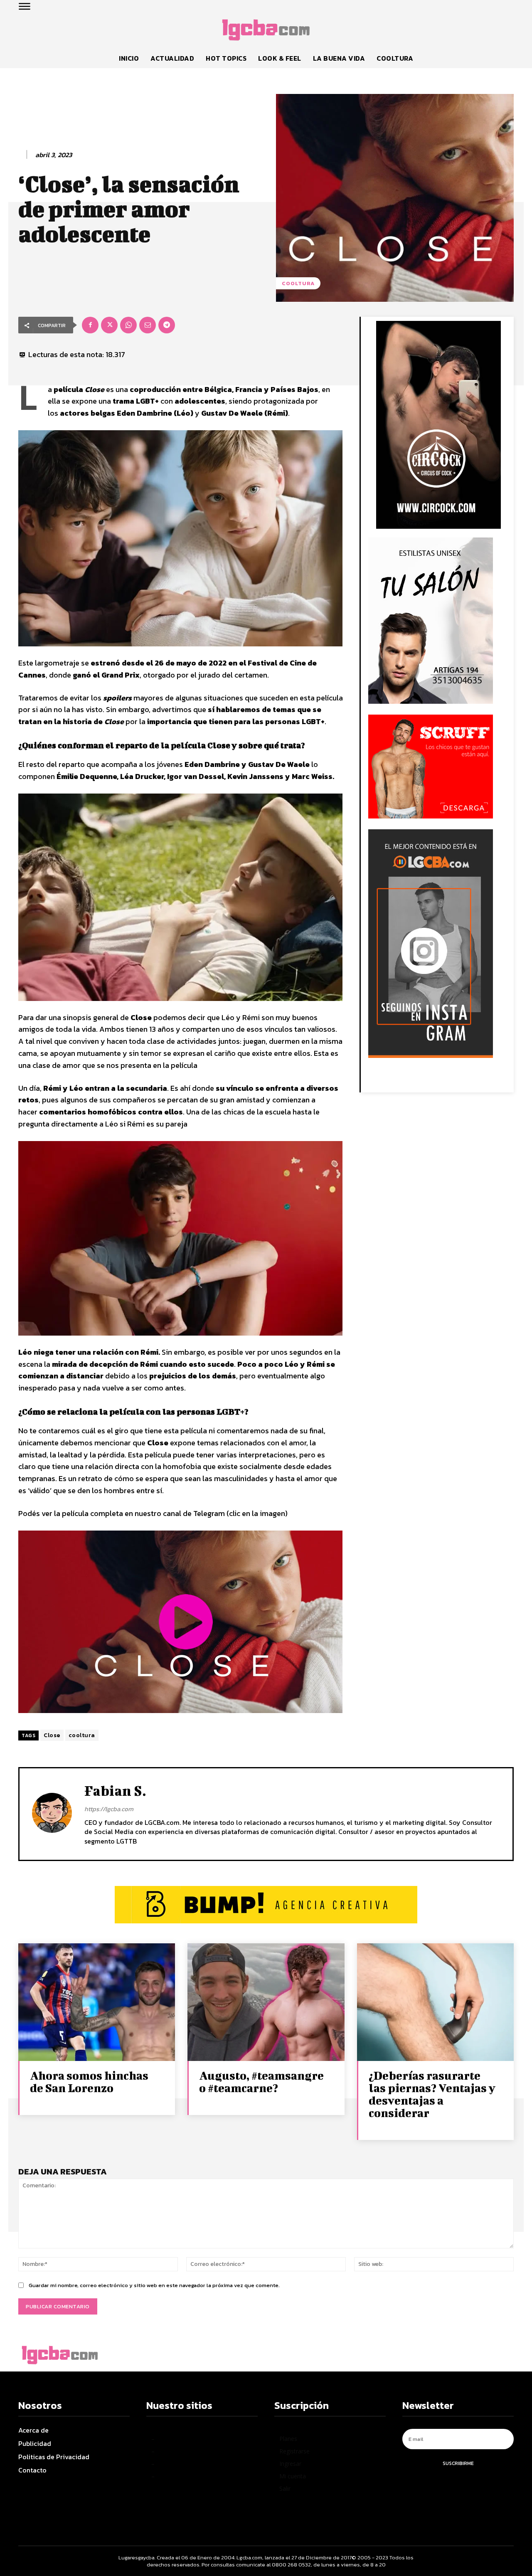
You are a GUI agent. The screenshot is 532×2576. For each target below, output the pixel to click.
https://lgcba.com (109, 1809)
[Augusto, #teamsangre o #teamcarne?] (266, 2002)
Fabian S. (115, 1791)
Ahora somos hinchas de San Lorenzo (89, 2082)
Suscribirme (458, 2463)
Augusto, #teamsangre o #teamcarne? (261, 2082)
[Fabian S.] (52, 1813)
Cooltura (298, 283)
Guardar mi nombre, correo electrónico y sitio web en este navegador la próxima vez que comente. (154, 2285)
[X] (109, 325)
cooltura (82, 1735)
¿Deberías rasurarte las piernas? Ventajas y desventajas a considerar (432, 2094)
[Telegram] (167, 325)
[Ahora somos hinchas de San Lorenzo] (97, 2002)
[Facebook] (90, 325)
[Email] (148, 325)
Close (52, 1735)
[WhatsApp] (128, 325)
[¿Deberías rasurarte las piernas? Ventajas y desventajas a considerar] (435, 2002)
